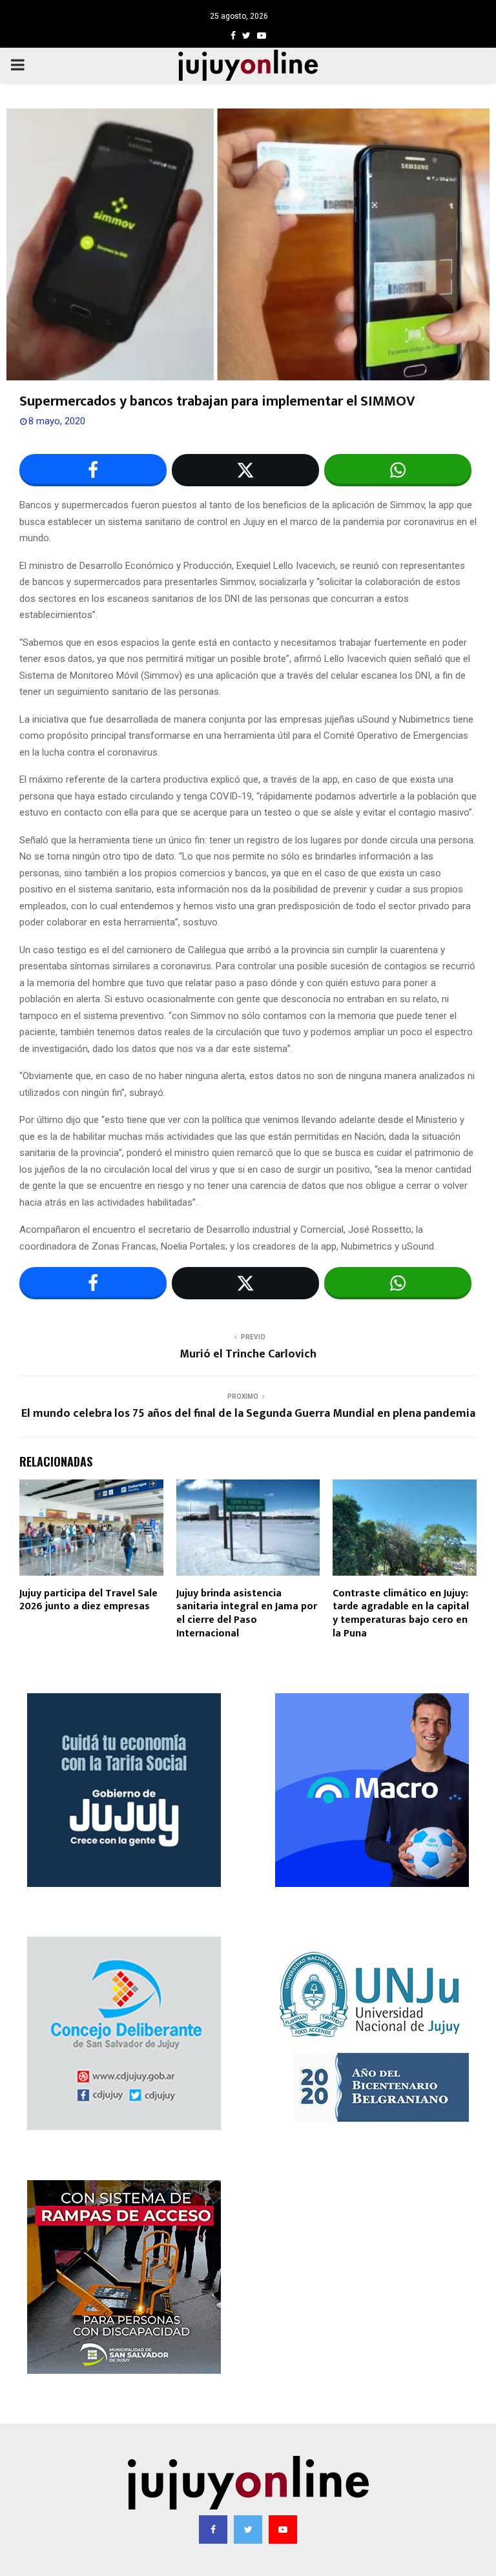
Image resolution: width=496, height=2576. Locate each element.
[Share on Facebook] (93, 470)
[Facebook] (213, 2530)
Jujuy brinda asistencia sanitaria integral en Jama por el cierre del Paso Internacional (247, 1613)
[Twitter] (248, 2530)
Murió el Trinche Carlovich (248, 1354)
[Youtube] (283, 2530)
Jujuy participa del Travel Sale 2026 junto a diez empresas (88, 1600)
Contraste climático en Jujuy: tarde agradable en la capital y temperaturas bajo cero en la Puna (401, 1613)
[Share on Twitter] (245, 470)
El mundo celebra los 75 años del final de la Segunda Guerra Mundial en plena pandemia (248, 1414)
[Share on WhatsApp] (398, 470)
